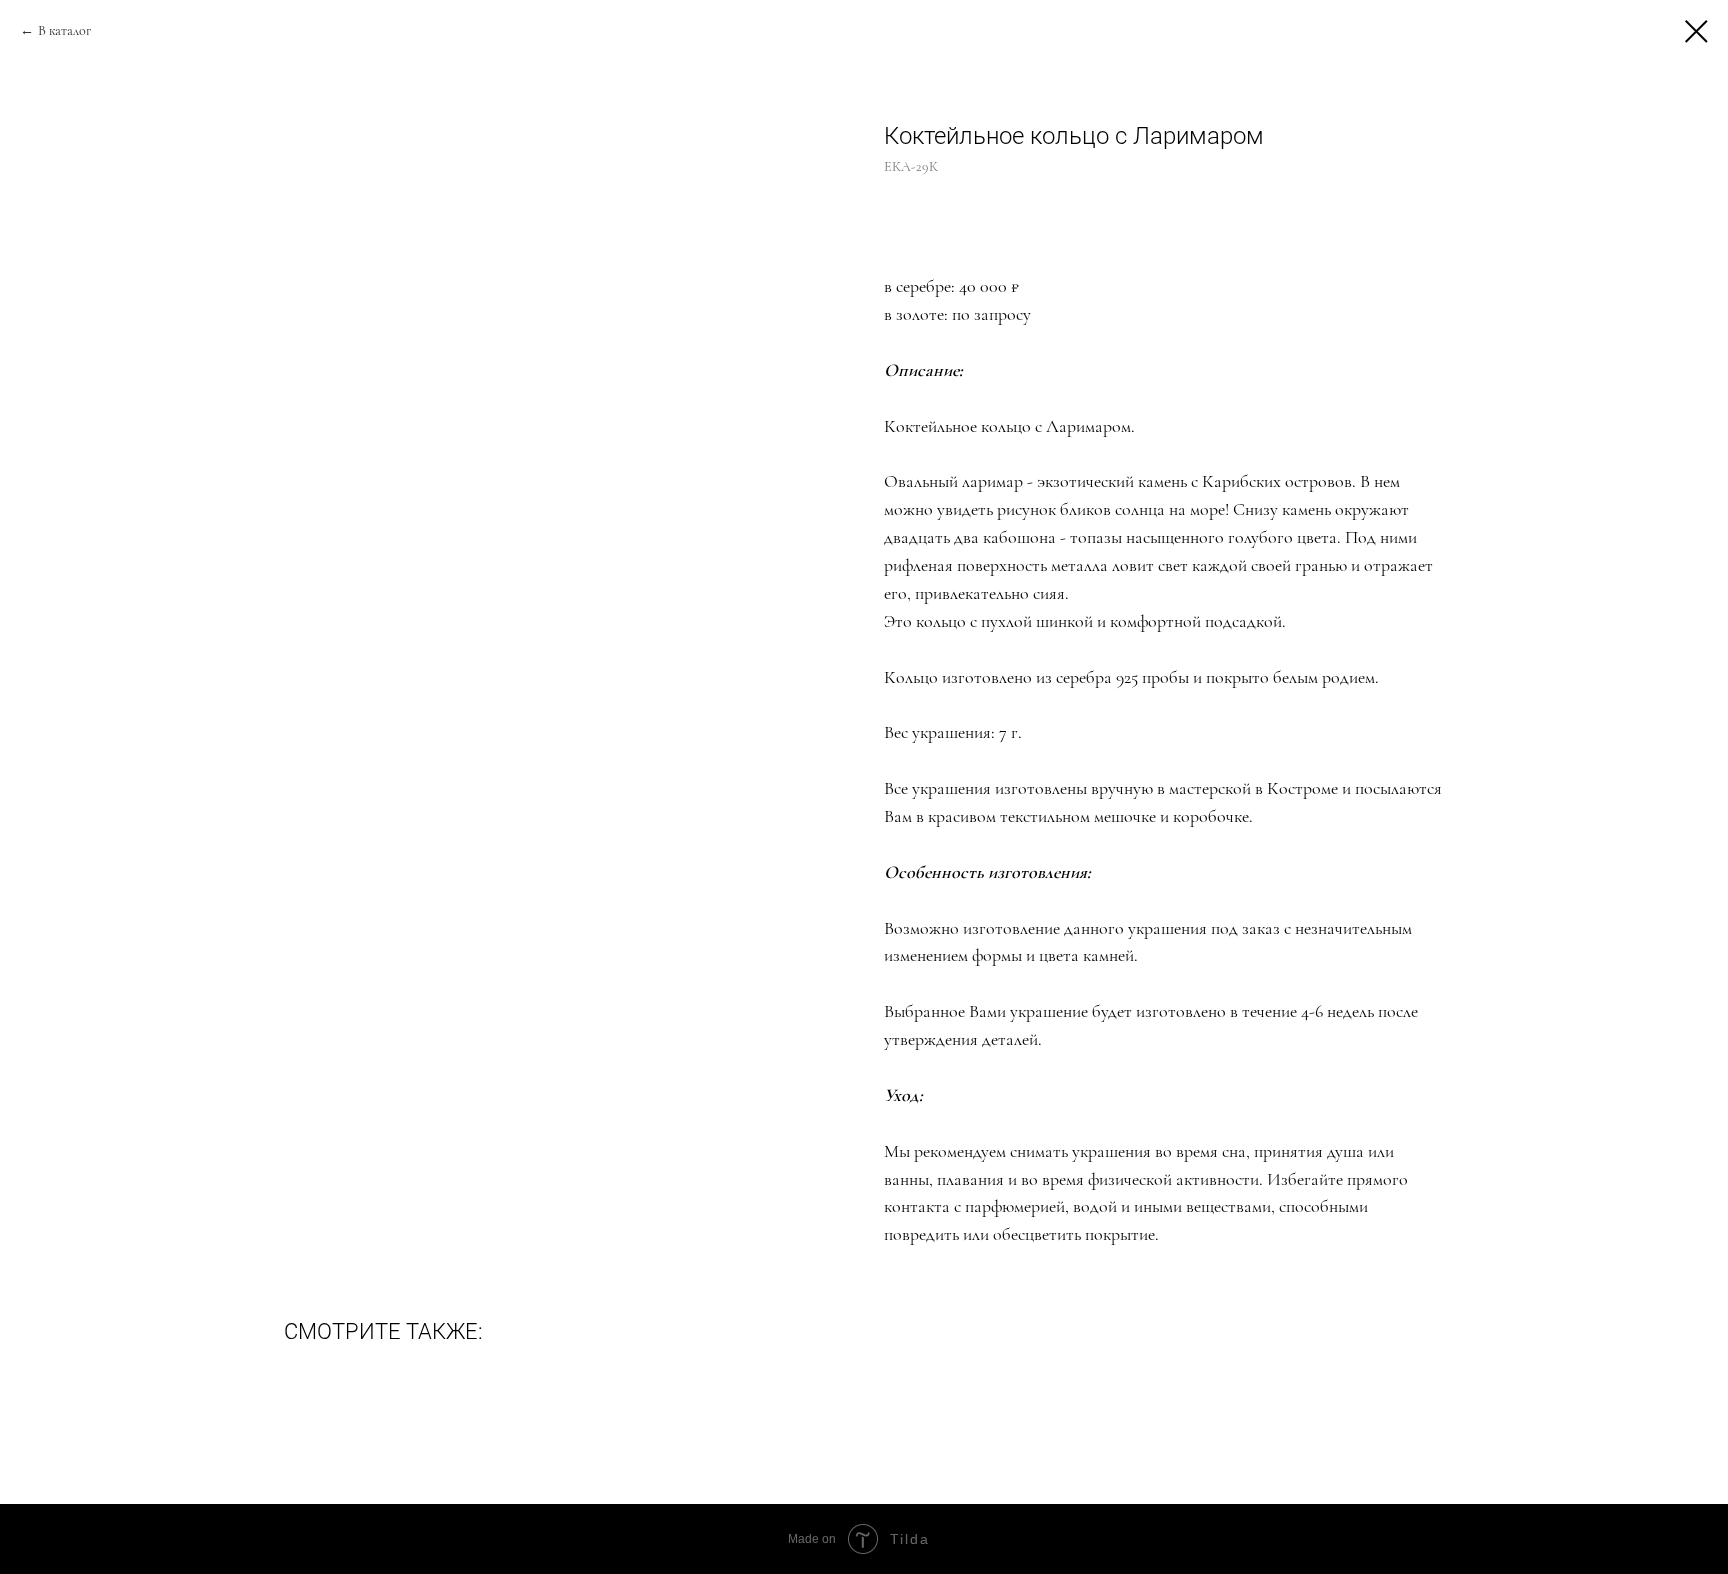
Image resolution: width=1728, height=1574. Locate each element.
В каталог (64, 30)
